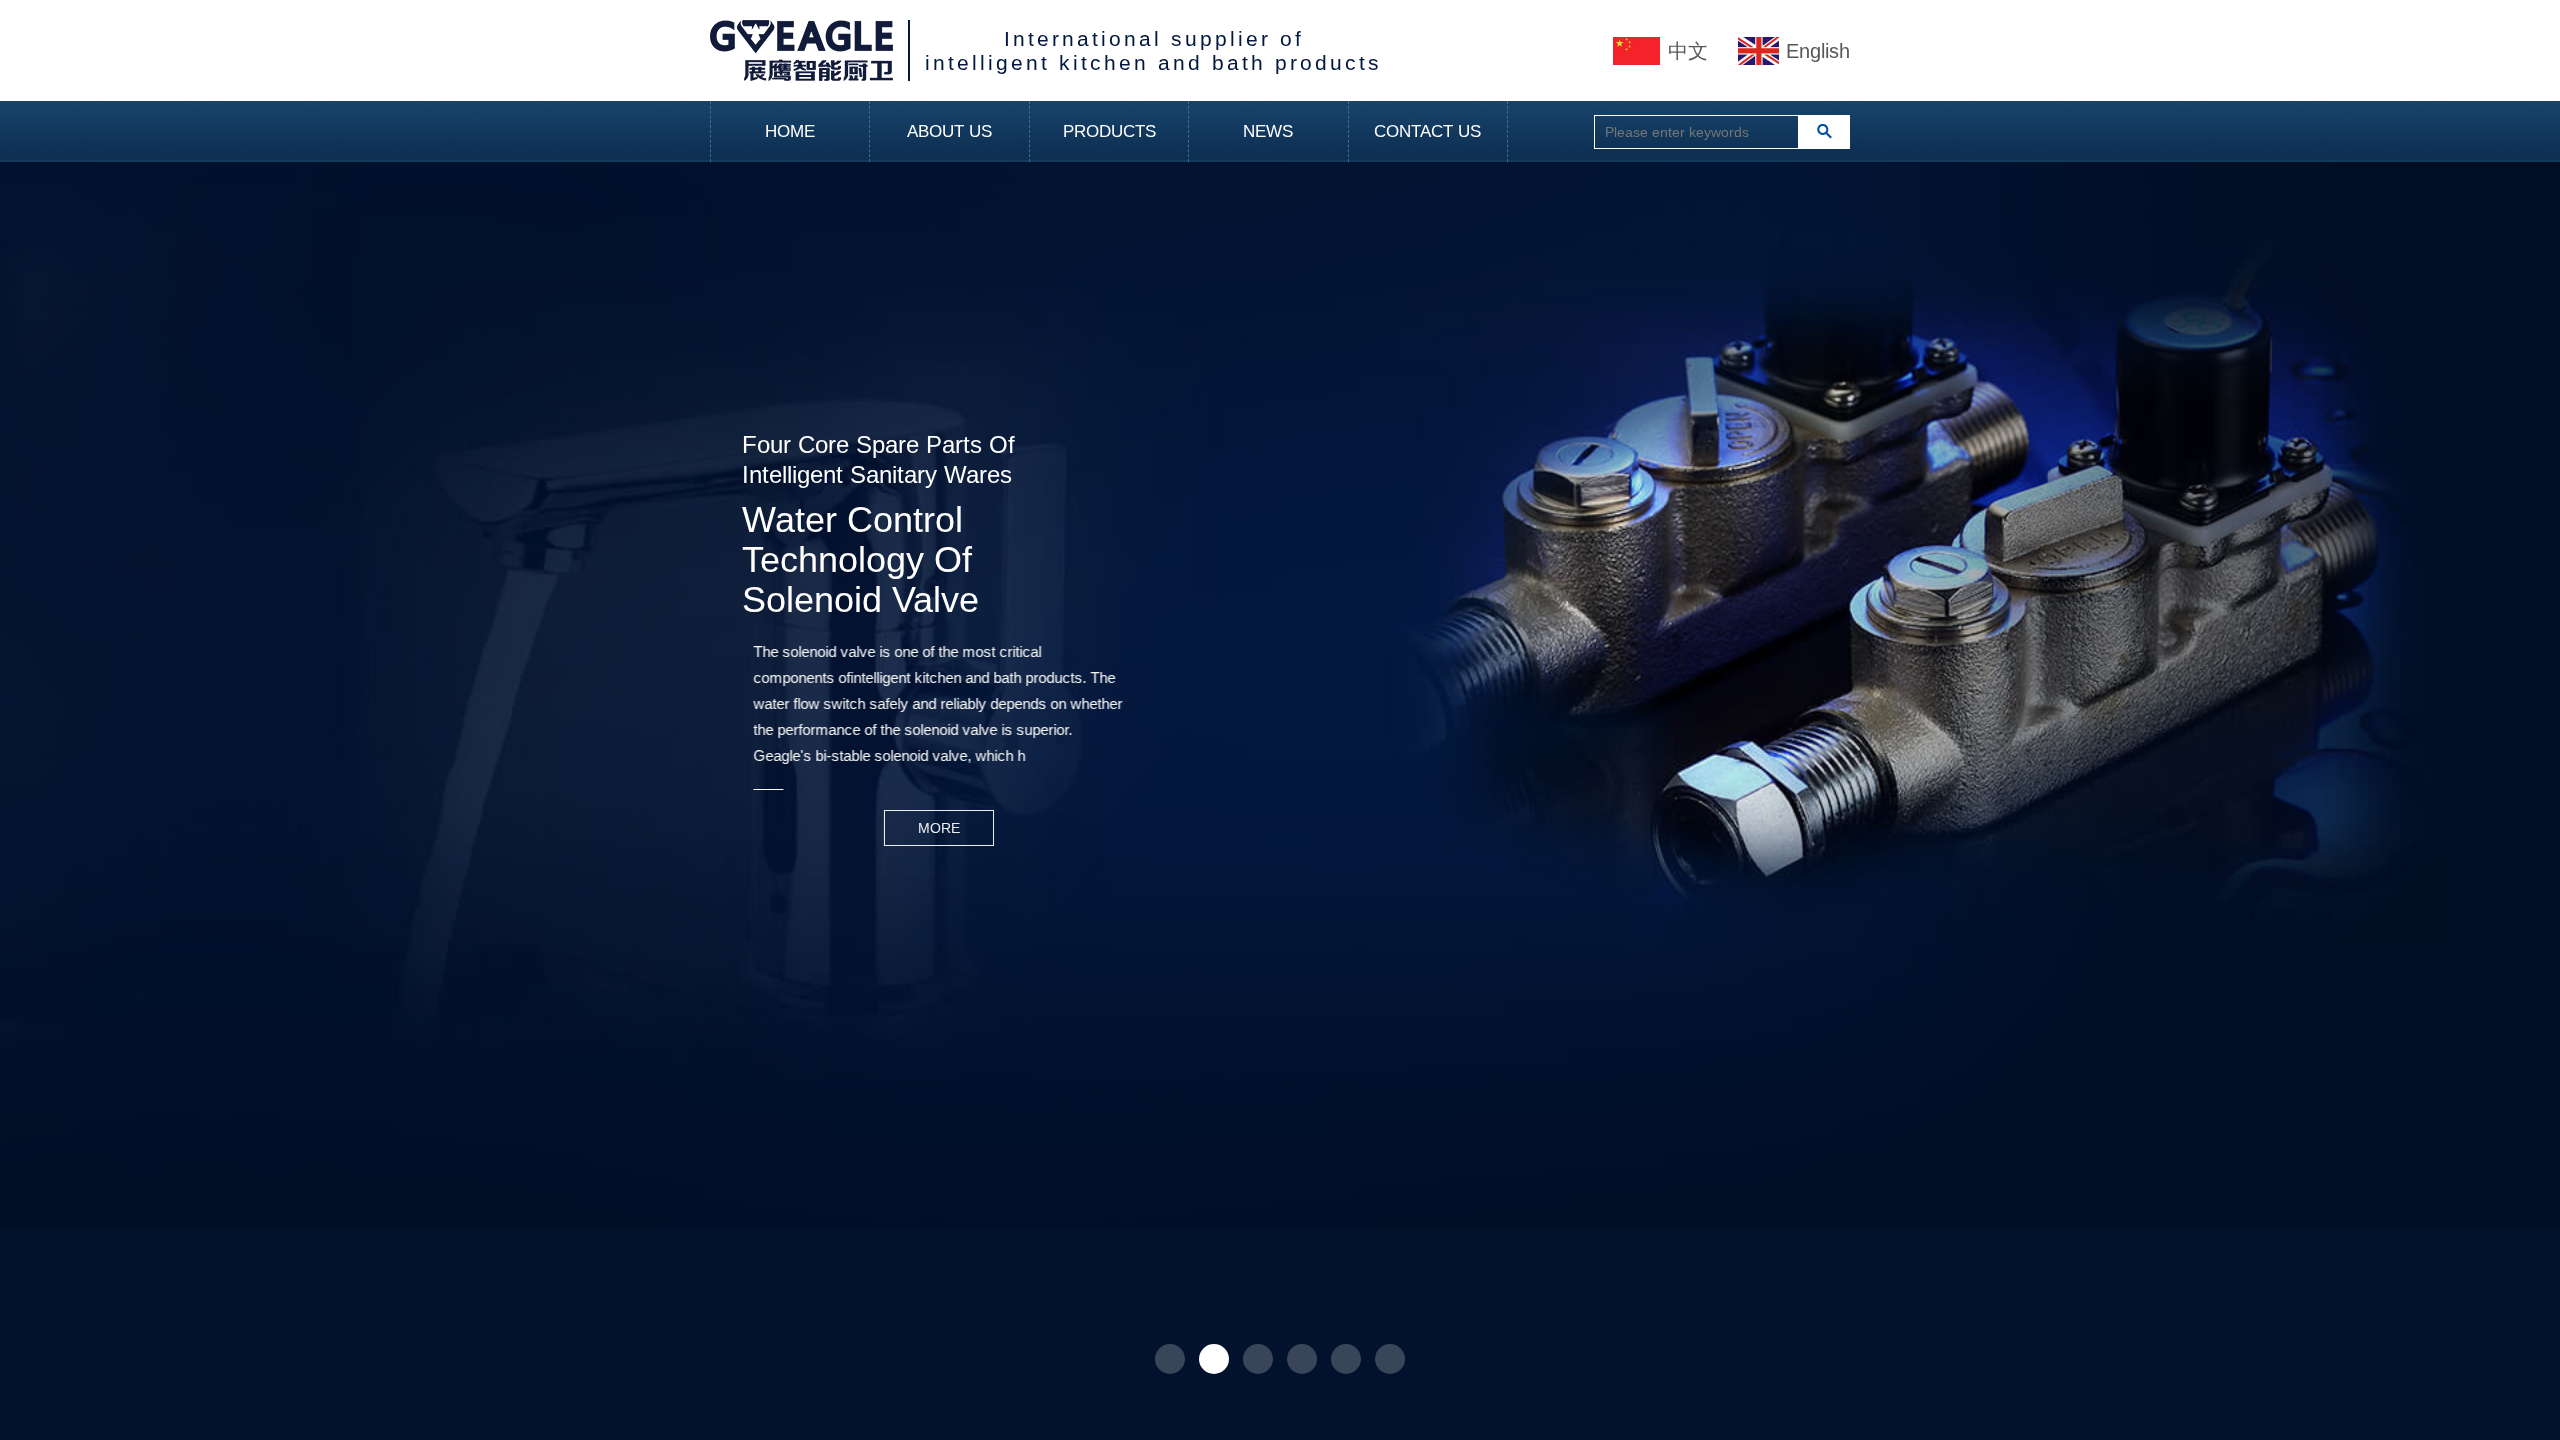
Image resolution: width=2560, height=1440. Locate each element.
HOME (790, 131)
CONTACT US (1427, 131)
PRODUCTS (1109, 131)
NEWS (1268, 131)
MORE (797, 828)
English (1818, 51)
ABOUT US (949, 131)
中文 (1688, 51)
